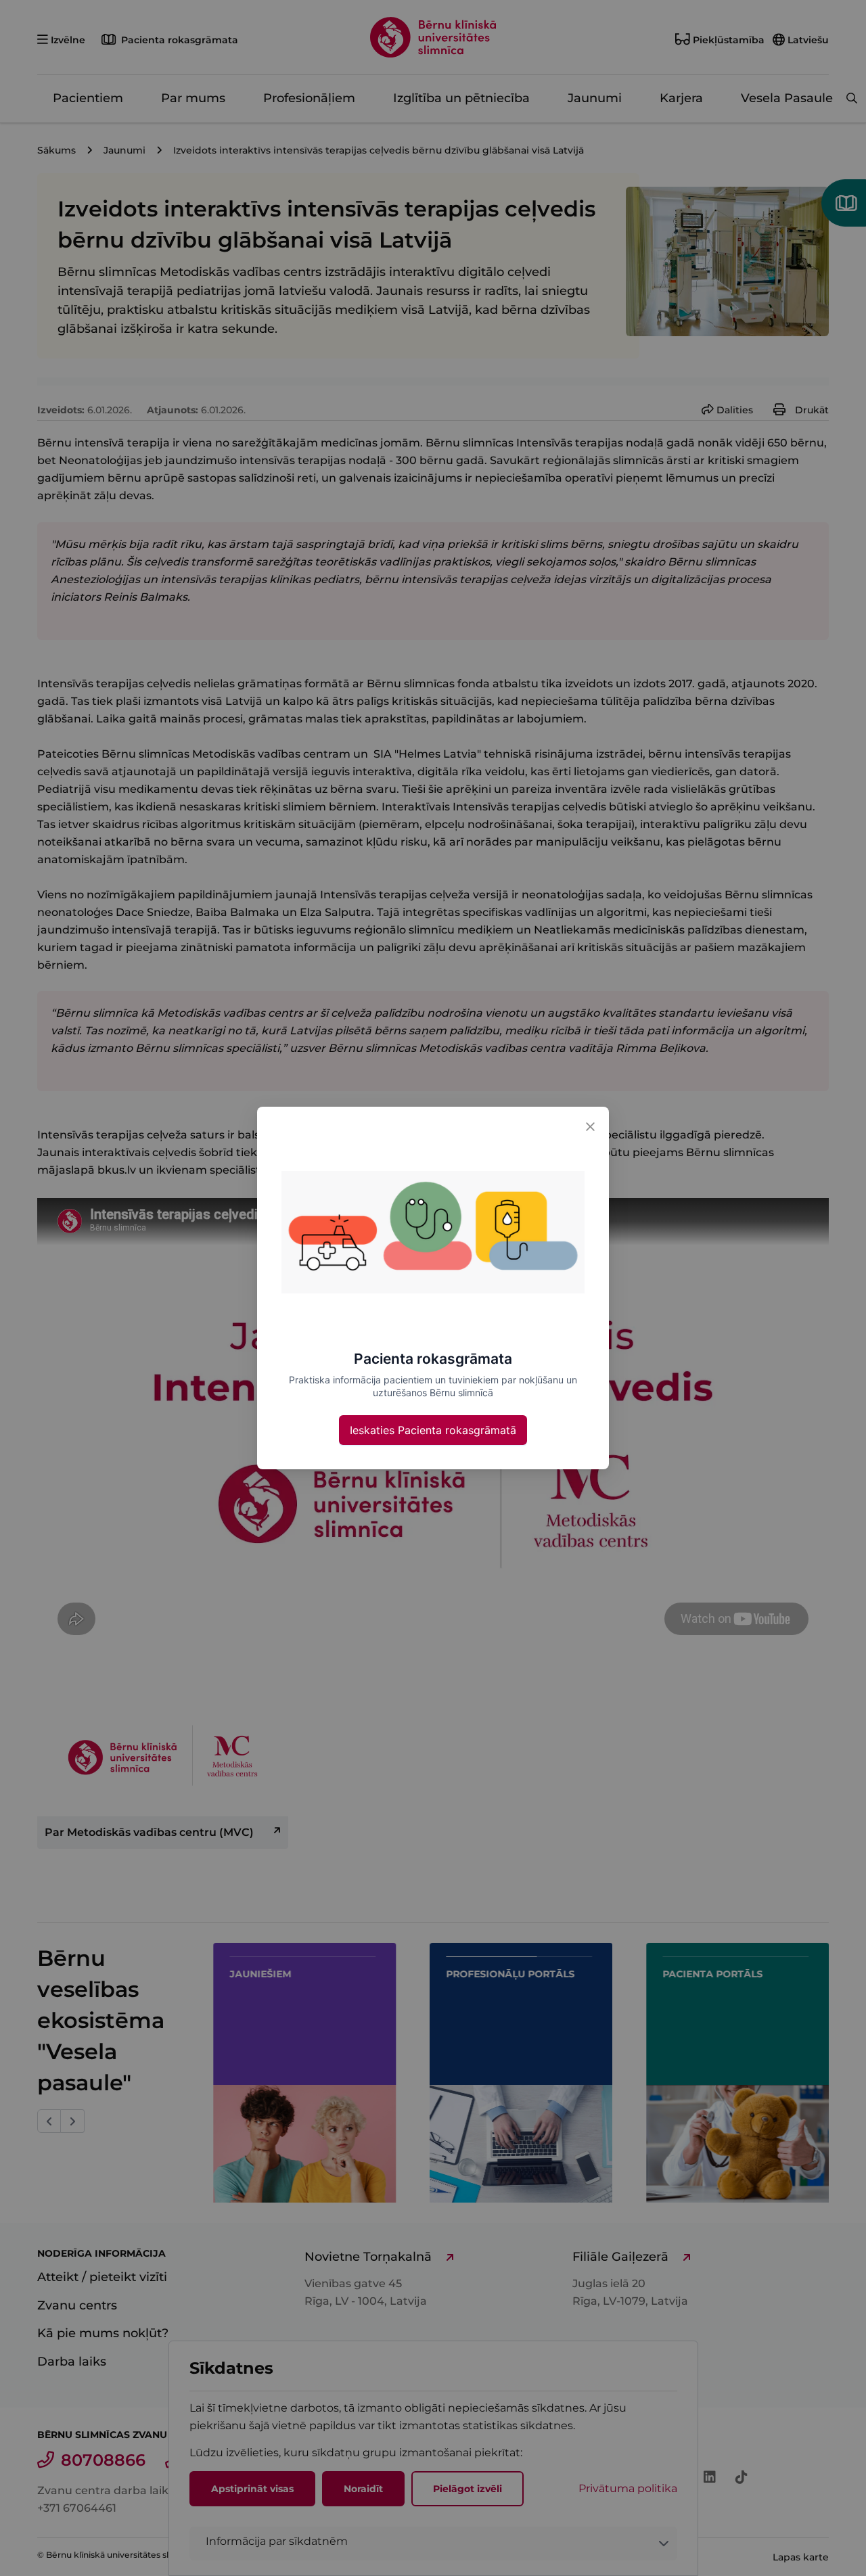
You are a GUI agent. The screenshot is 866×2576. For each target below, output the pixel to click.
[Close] (590, 1126)
